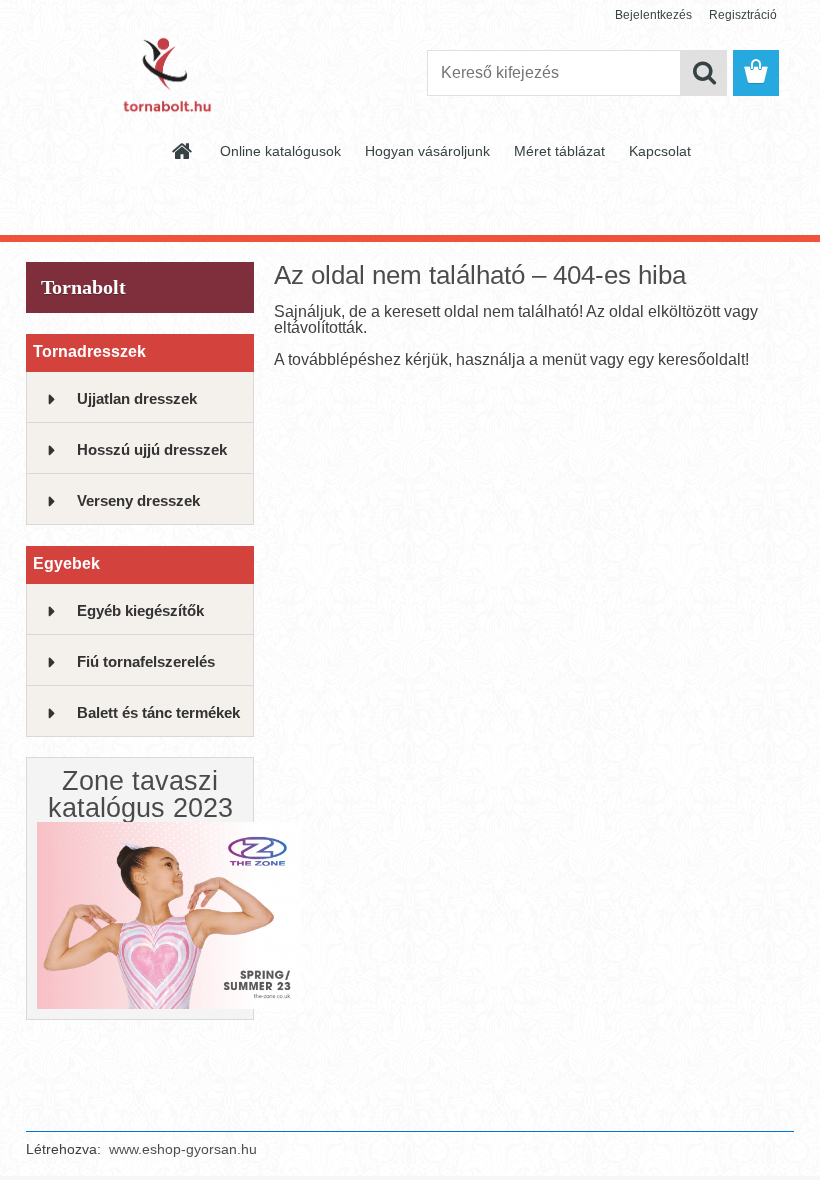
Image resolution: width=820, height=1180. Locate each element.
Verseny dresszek (138, 500)
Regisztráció (743, 15)
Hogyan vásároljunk (427, 151)
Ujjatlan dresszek (137, 398)
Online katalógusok (280, 151)
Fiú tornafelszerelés (146, 661)
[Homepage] (183, 151)
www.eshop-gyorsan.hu (183, 1149)
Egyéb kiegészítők (140, 610)
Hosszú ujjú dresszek (152, 449)
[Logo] (163, 74)
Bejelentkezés (653, 15)
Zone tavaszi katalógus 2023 (140, 794)
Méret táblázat (559, 151)
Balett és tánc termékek (158, 712)
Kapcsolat (660, 151)
